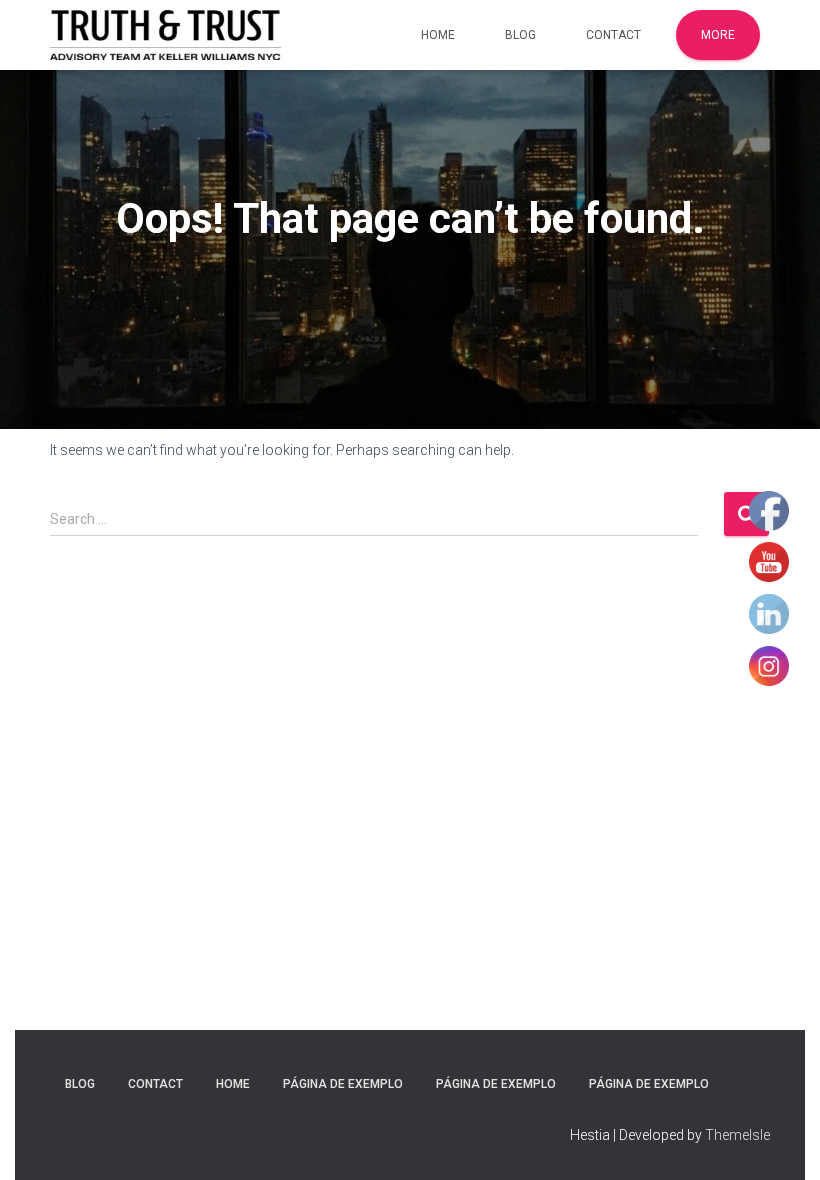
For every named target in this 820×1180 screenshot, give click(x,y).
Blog (520, 35)
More (718, 35)
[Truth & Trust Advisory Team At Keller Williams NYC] (165, 35)
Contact (613, 35)
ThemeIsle (737, 1135)
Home (438, 35)
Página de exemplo (343, 1084)
